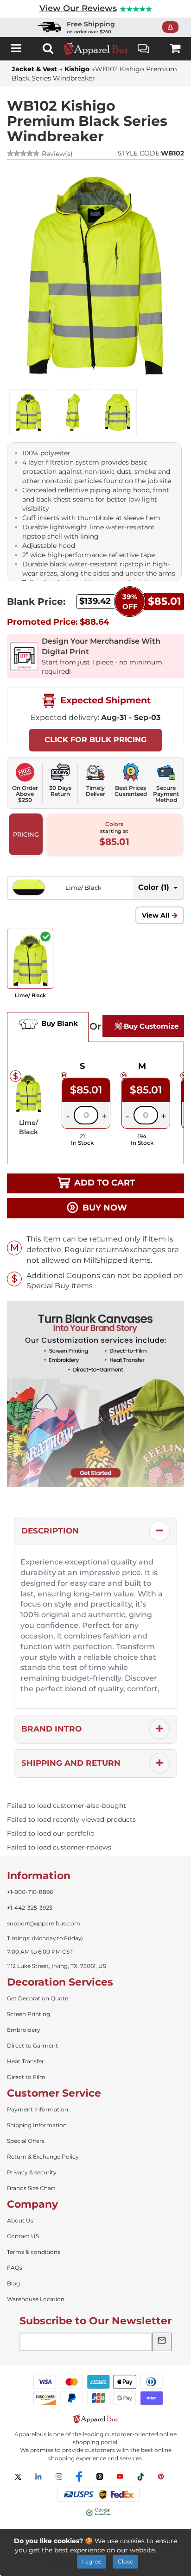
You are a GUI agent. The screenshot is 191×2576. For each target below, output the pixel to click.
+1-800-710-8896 (30, 1892)
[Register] (173, 27)
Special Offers (26, 2141)
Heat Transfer (25, 2061)
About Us (20, 2220)
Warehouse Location (36, 2299)
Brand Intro (51, 1729)
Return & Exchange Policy (43, 2157)
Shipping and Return (71, 1763)
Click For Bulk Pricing (95, 740)
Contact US (23, 2236)
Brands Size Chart (31, 2188)
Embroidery (24, 2030)
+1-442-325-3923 (30, 1908)
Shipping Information (37, 2125)
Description (50, 1531)
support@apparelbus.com (44, 1923)
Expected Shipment (104, 700)
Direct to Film (26, 2077)
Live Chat (143, 48)
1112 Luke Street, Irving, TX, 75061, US (57, 1966)
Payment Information (38, 2109)
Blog (13, 2283)
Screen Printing (29, 2014)
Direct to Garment (32, 2045)
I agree (92, 2561)
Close (125, 2561)
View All (156, 915)
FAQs (15, 2268)
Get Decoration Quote (38, 1998)
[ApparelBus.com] (95, 49)
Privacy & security (32, 2172)
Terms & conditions (34, 2252)
